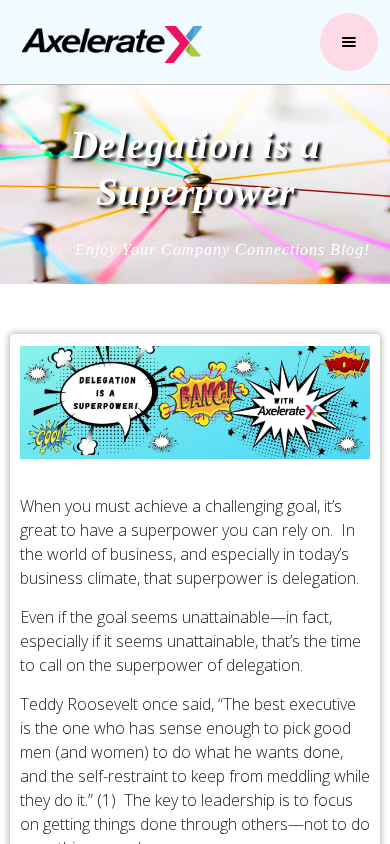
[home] (107, 44)
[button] (349, 42)
